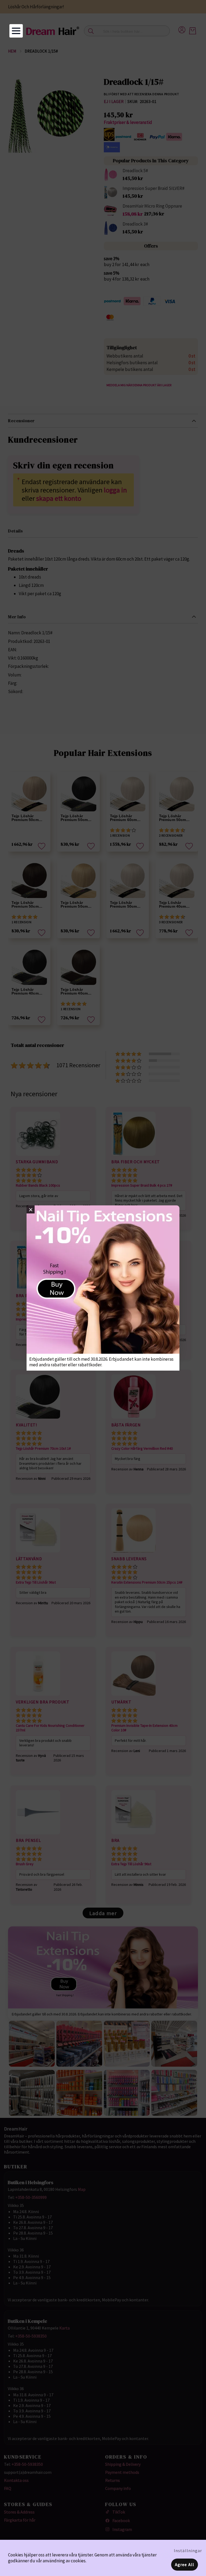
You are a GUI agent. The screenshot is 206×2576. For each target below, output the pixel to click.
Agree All (185, 2564)
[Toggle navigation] (16, 31)
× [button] (31, 1209)
